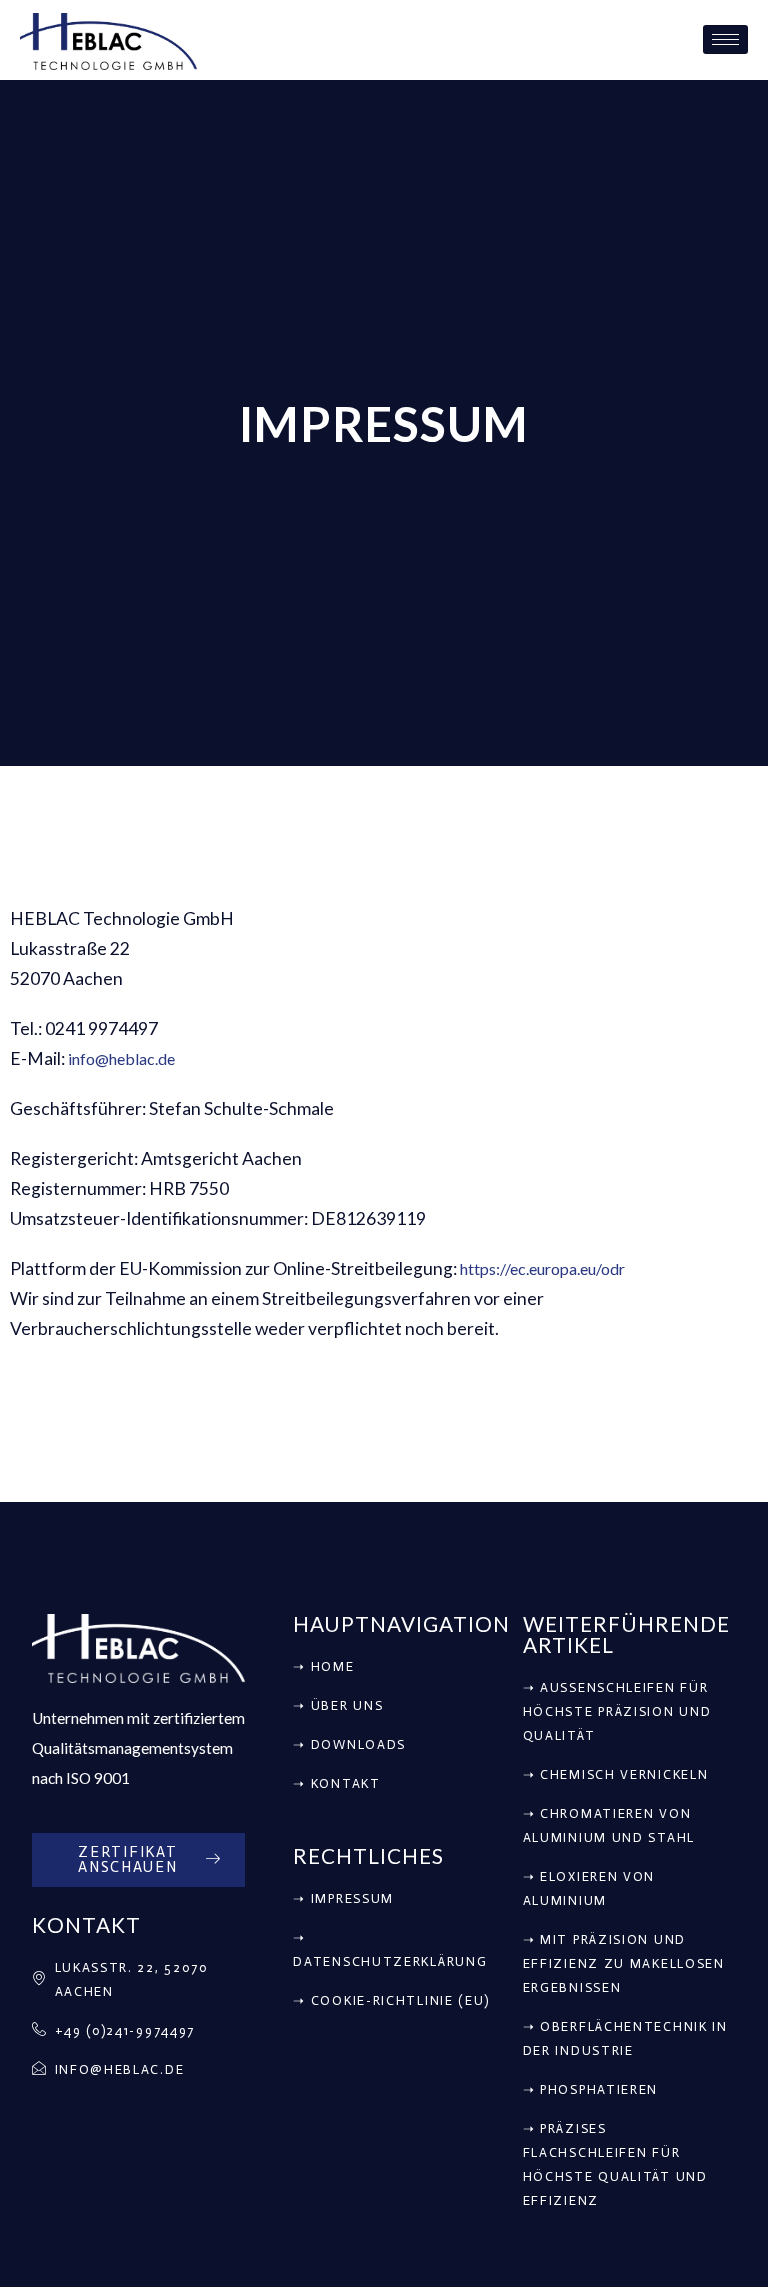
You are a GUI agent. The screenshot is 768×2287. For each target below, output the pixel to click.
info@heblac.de (121, 1058)
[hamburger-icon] (725, 39)
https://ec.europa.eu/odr (542, 1268)
